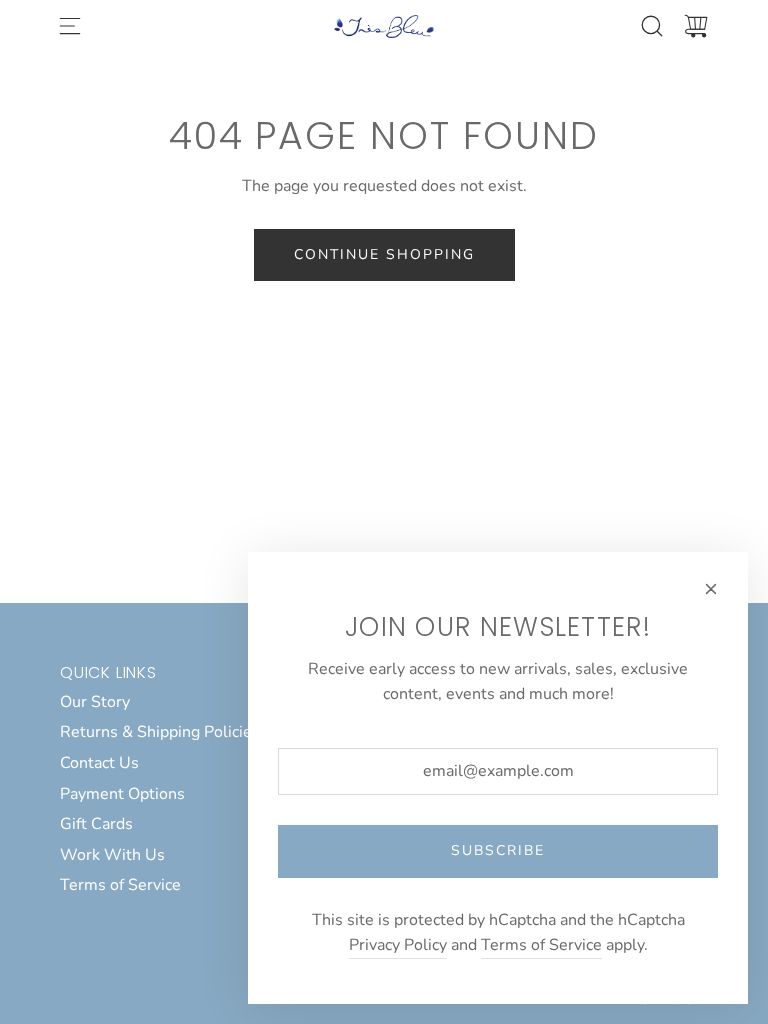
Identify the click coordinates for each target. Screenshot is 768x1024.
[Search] (652, 26)
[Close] (711, 589)
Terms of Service (541, 945)
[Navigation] (70, 26)
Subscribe (498, 850)
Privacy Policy (398, 945)
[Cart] (696, 26)
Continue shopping (384, 254)
